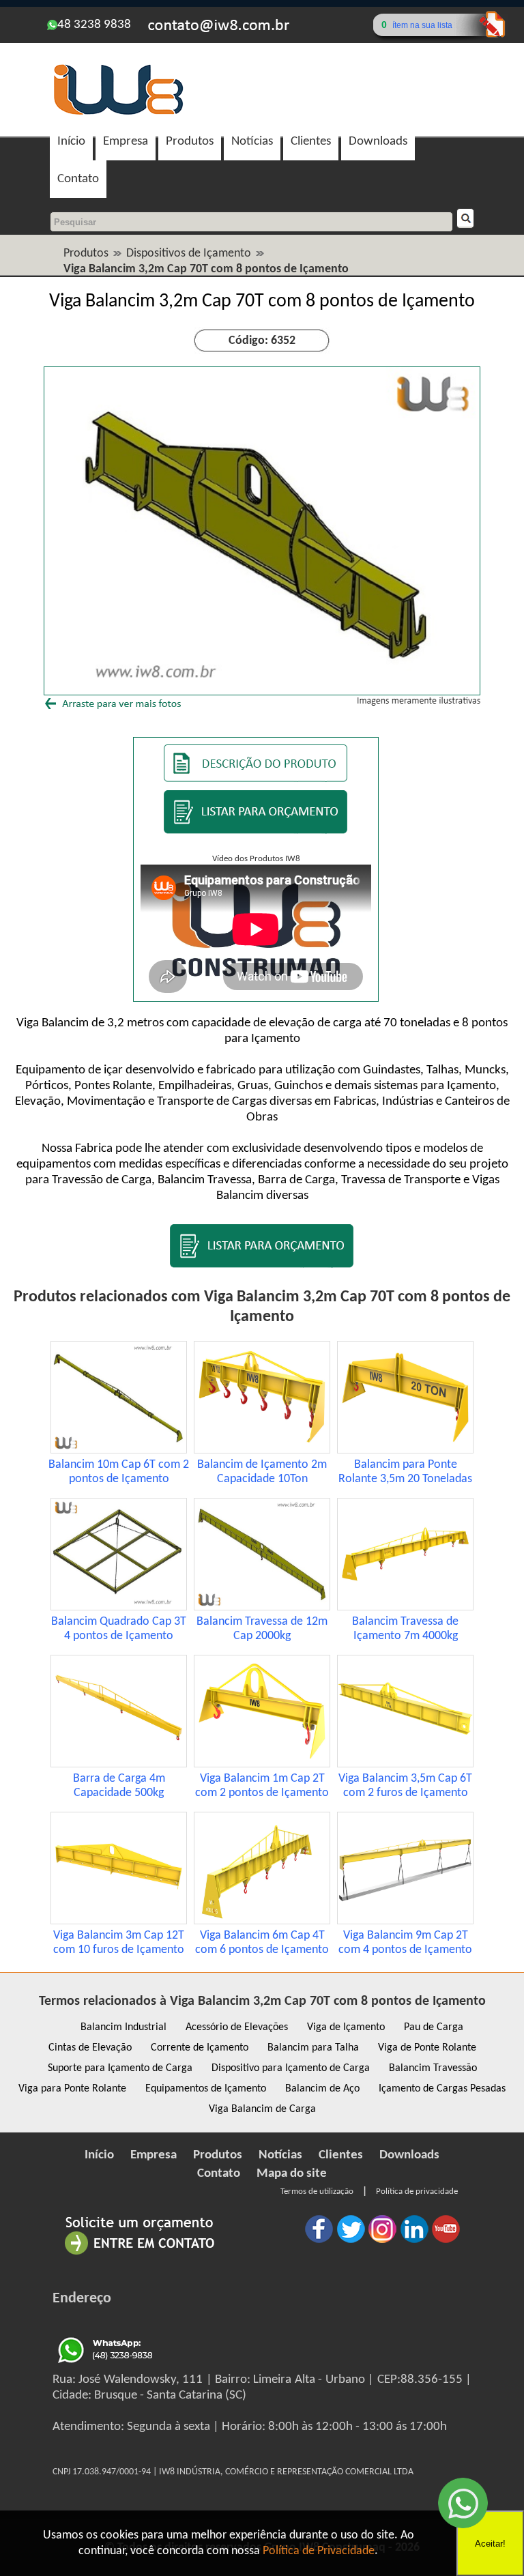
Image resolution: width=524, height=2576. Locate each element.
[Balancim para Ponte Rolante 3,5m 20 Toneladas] (405, 1450)
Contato (78, 179)
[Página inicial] (118, 113)
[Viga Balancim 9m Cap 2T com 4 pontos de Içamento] (405, 1921)
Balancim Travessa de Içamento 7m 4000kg (405, 1629)
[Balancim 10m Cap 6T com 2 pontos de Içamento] (119, 1450)
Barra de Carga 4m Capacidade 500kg (119, 1786)
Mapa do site (292, 2174)
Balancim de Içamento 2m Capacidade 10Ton (262, 1472)
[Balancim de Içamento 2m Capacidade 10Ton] (262, 1450)
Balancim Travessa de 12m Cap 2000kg (262, 1629)
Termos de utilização (317, 2191)
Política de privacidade (417, 2191)
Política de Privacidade (319, 2551)
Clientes (311, 142)
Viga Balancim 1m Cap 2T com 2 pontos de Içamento (262, 1786)
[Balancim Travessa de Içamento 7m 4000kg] (405, 1607)
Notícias (252, 142)
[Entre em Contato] (140, 2254)
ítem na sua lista (422, 25)
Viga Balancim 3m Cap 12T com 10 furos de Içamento (119, 1943)
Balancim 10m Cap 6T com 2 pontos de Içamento (119, 1472)
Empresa (126, 142)
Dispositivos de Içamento (189, 254)
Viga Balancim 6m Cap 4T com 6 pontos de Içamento (262, 1943)
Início (71, 142)
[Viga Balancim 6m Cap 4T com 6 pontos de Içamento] (262, 1921)
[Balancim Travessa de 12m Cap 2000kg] (262, 1607)
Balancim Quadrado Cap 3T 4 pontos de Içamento (119, 1629)
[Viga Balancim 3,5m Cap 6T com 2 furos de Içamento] (405, 1764)
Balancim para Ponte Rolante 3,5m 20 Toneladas (405, 1472)
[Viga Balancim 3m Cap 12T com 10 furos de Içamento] (119, 1921)
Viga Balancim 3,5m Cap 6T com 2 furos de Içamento (405, 1786)
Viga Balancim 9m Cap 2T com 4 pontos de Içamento (405, 1943)
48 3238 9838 (94, 25)
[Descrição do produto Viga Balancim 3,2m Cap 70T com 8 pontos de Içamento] (256, 779)
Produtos (190, 142)
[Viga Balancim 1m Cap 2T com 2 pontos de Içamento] (262, 1764)
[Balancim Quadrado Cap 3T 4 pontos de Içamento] (119, 1607)
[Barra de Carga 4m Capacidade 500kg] (119, 1764)
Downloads (378, 142)
